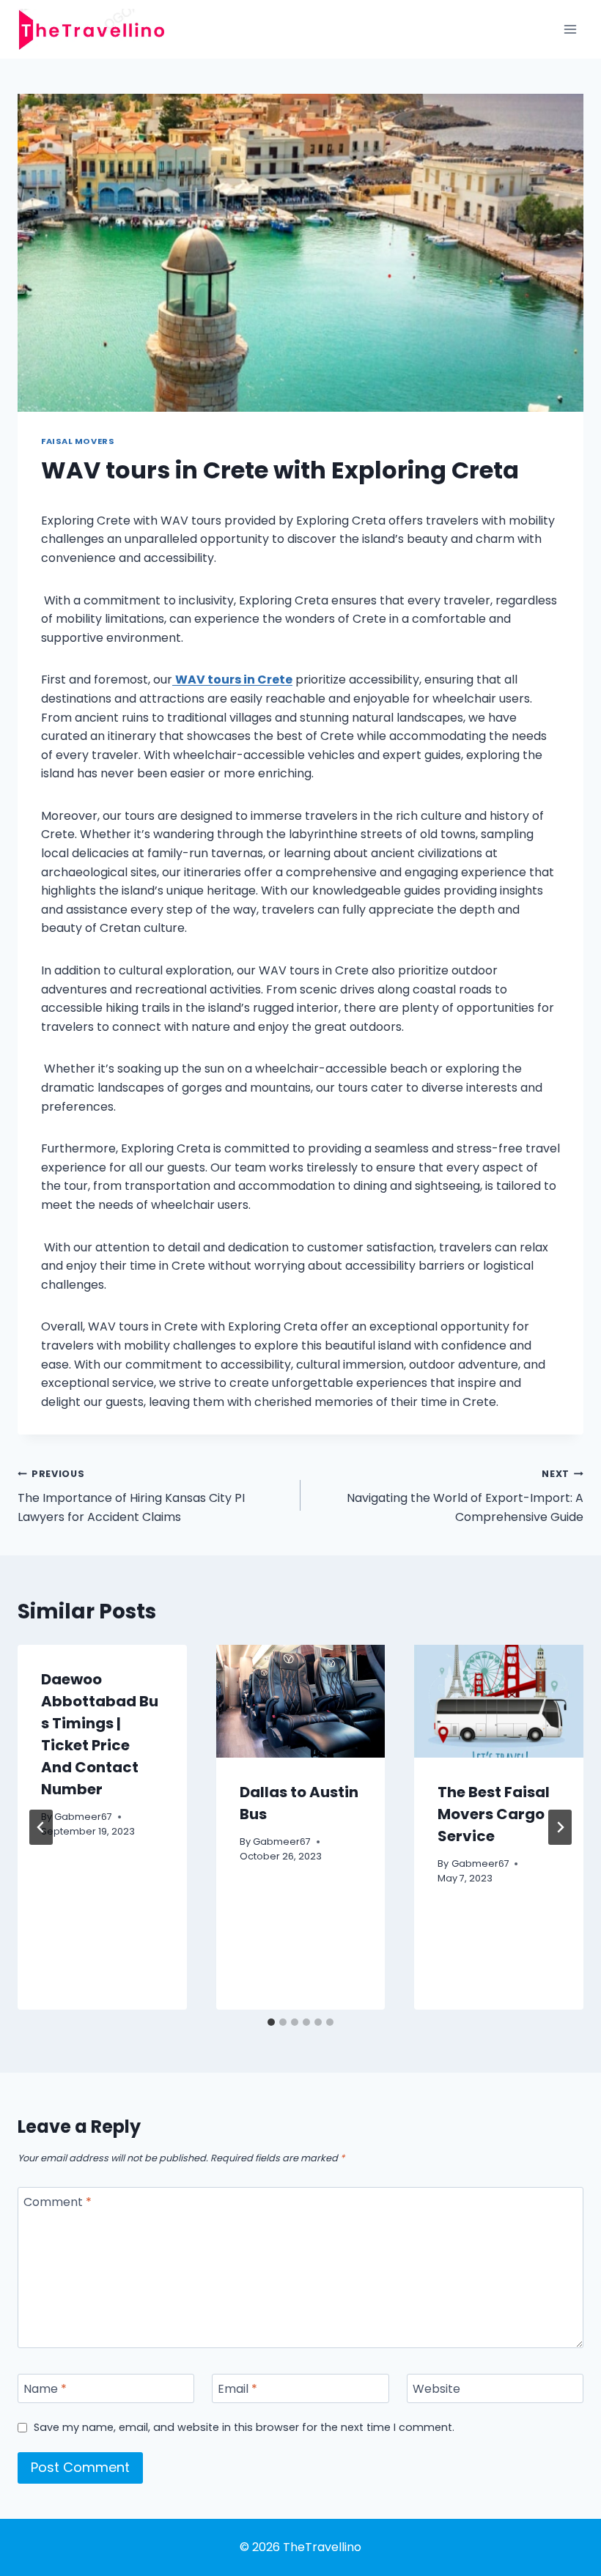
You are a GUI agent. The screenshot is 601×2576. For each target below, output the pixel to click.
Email (237, 2389)
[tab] (271, 2022)
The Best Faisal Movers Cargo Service (494, 1814)
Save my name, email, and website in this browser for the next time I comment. (244, 2428)
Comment (58, 2203)
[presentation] (301, 1701)
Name (45, 2389)
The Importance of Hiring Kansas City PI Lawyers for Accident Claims (131, 1496)
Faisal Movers (78, 441)
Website (436, 2389)
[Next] (560, 1827)
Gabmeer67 (83, 1817)
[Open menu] (570, 29)
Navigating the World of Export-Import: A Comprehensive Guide (465, 1496)
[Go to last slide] (41, 1827)
